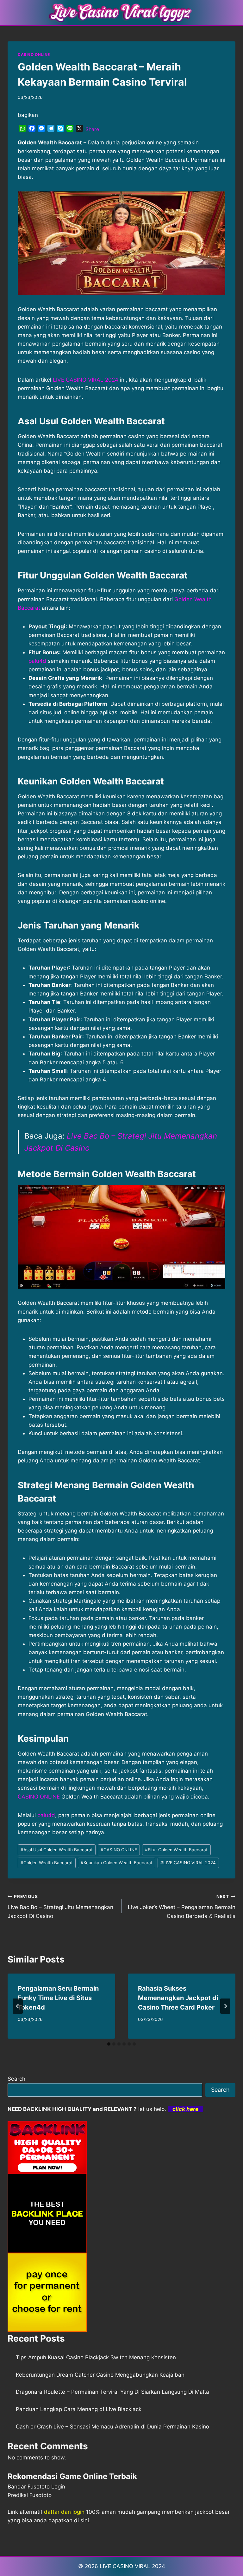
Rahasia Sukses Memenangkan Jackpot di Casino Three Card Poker (178, 1998)
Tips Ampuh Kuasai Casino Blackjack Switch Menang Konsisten (96, 2357)
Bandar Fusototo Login (36, 2487)
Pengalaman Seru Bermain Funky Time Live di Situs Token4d (58, 1998)
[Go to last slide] (18, 2006)
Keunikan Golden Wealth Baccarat (117, 1863)
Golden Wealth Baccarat (47, 1863)
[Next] (225, 2006)
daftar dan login (64, 2512)
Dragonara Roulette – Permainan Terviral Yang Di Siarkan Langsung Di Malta (112, 2392)
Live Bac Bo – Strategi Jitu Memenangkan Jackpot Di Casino (60, 1907)
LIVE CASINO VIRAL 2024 (86, 380)
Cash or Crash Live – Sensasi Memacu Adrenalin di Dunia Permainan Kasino (112, 2427)
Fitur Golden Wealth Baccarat (176, 1850)
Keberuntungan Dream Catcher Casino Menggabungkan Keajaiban (100, 2375)
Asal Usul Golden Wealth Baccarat (57, 1850)
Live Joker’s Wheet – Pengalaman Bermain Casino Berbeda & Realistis (182, 1907)
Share (92, 129)
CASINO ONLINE (34, 54)
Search (16, 2079)
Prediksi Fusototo (30, 2495)
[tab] (109, 2044)
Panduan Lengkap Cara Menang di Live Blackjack (79, 2409)
